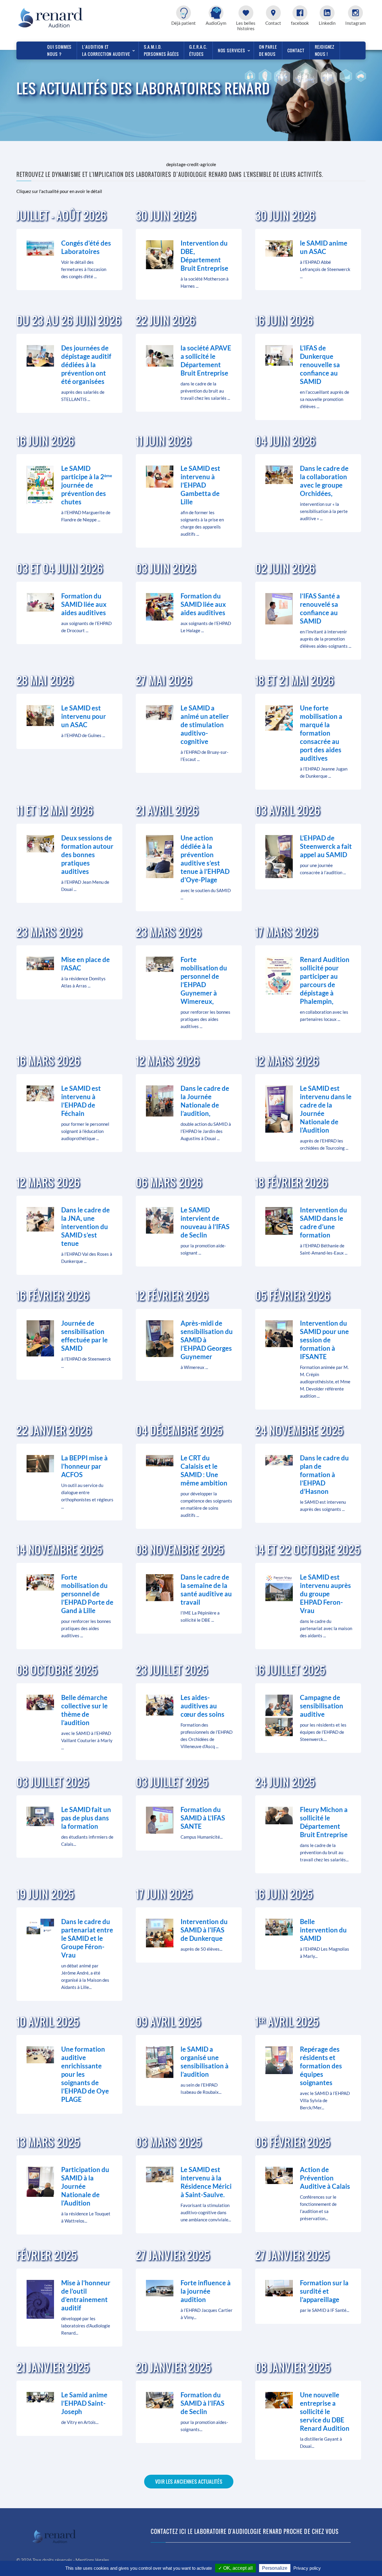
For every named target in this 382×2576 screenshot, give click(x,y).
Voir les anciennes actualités (189, 2482)
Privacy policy (307, 2568)
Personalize (275, 2568)
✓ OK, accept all (235, 2568)
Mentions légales (92, 2560)
